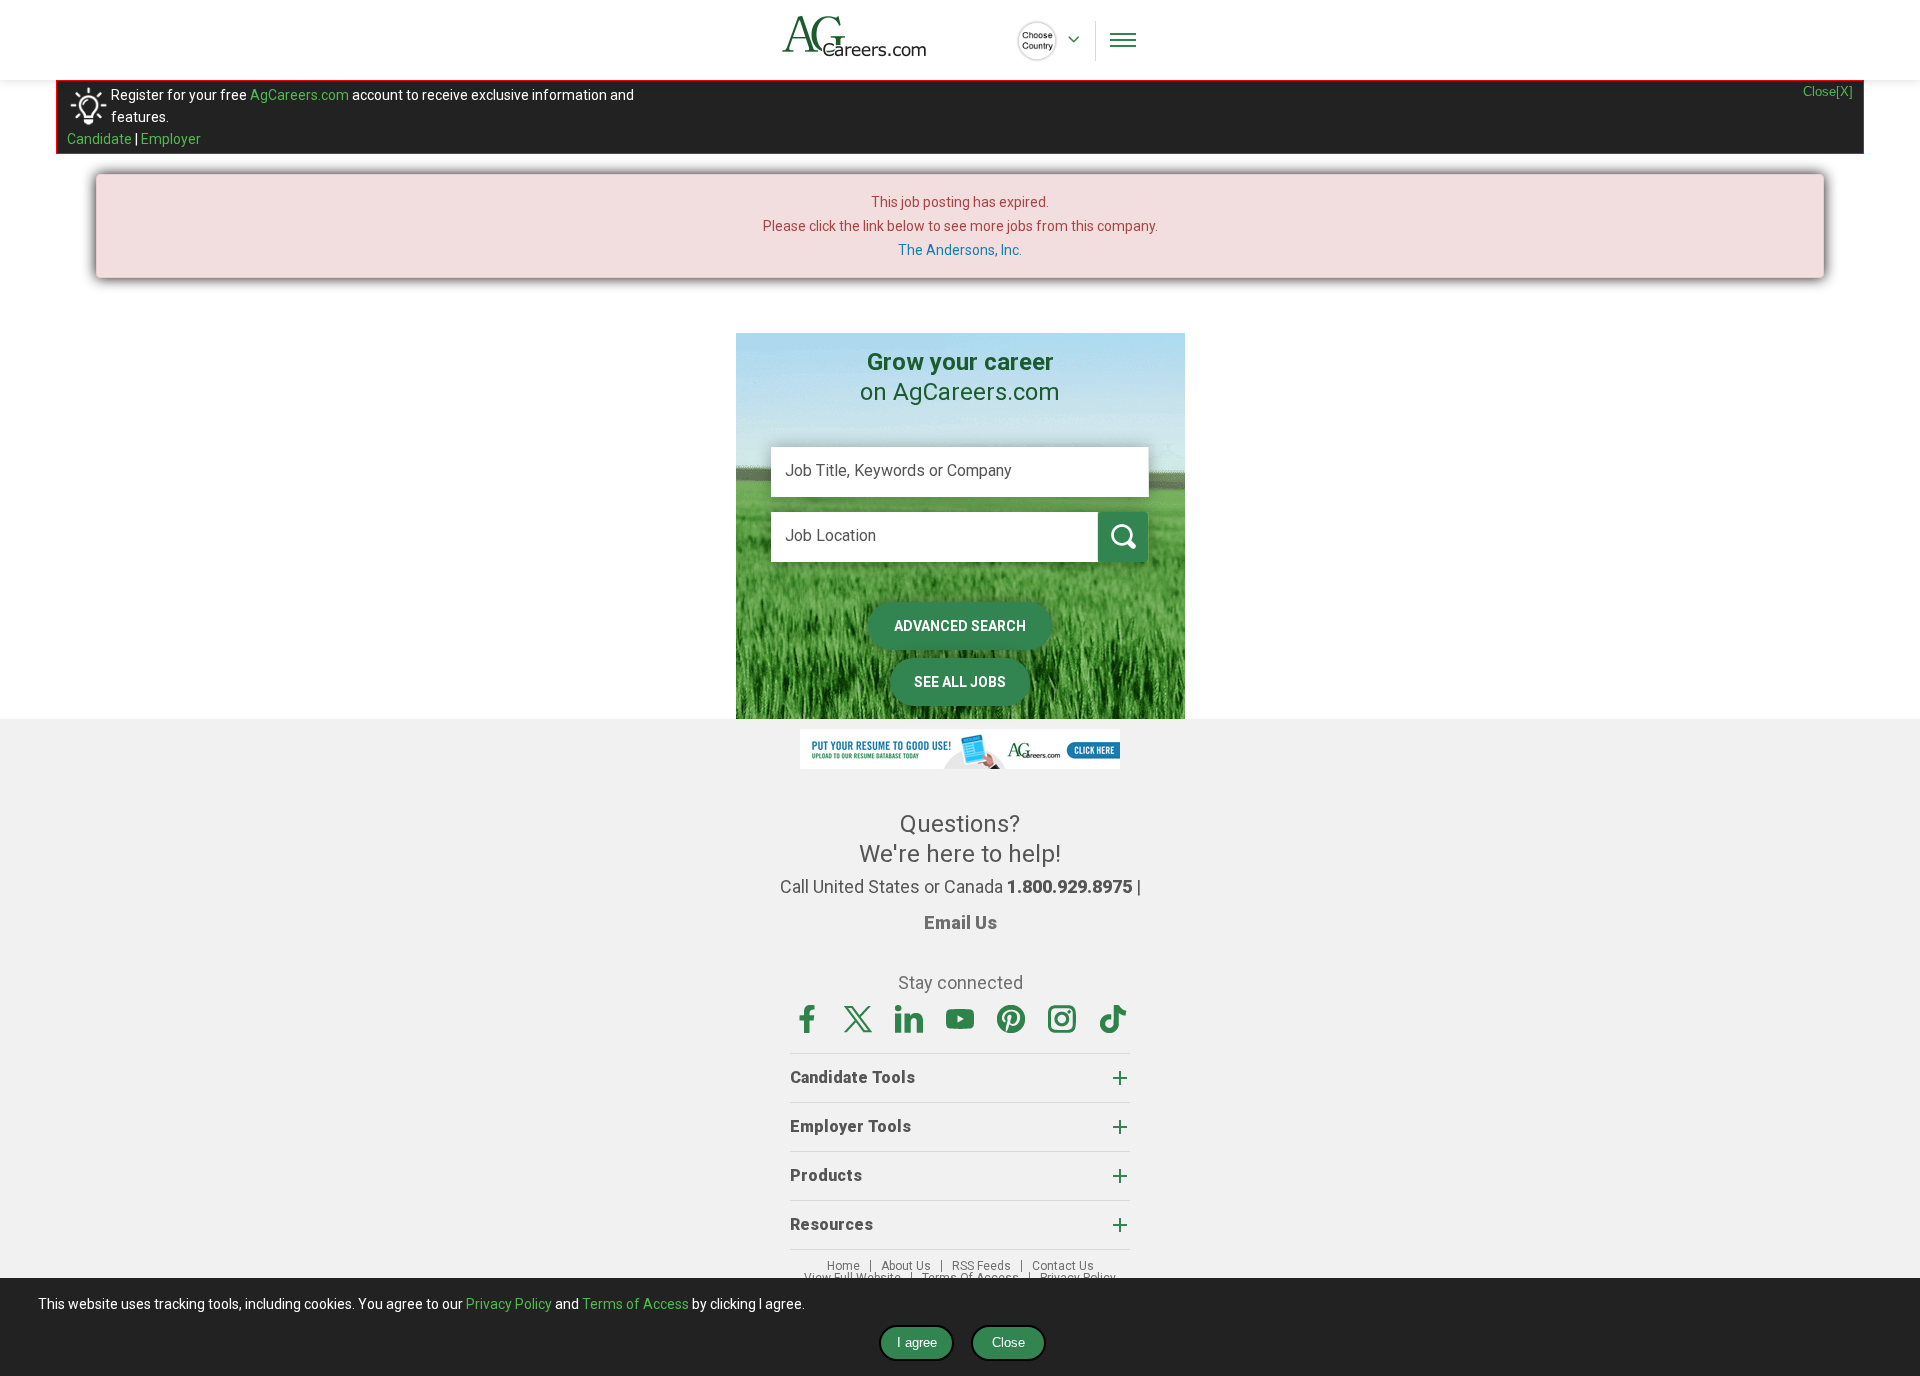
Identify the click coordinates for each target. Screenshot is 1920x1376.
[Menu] (1123, 40)
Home (843, 1266)
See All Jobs (960, 682)
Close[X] (1828, 91)
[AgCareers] (871, 36)
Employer (171, 139)
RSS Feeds (981, 1266)
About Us (906, 1266)
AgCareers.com (299, 95)
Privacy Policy (509, 1304)
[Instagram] (1062, 1018)
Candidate (99, 139)
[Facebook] (807, 1018)
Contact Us (1063, 1266)
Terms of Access (635, 1304)
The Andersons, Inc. (960, 250)
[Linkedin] (909, 1018)
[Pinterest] (1011, 1018)
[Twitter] (858, 1018)
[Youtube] (960, 1018)
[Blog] (1113, 1018)
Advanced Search (960, 626)
